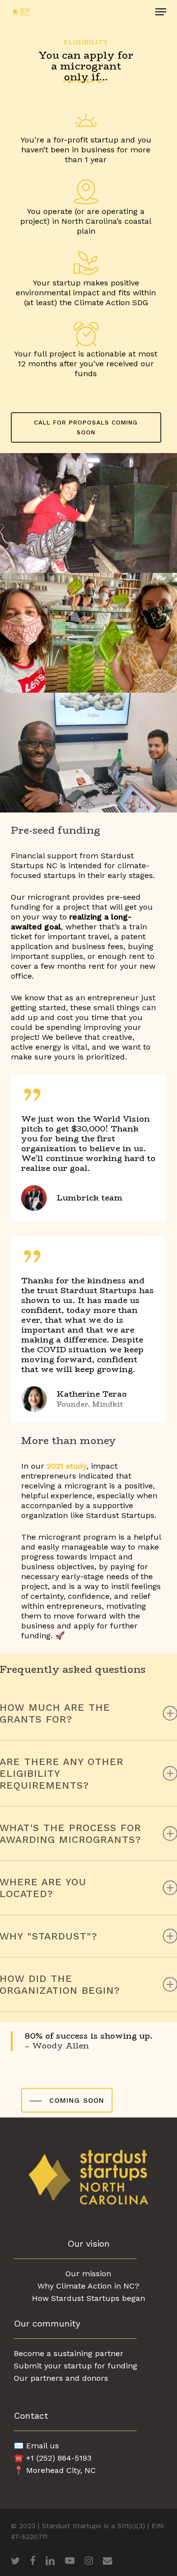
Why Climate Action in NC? (88, 2286)
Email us (43, 2446)
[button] (161, 12)
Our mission (88, 2274)
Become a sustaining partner (69, 2353)
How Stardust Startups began (88, 2298)
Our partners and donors (61, 2378)
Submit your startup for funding (75, 2366)
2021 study (67, 1466)
